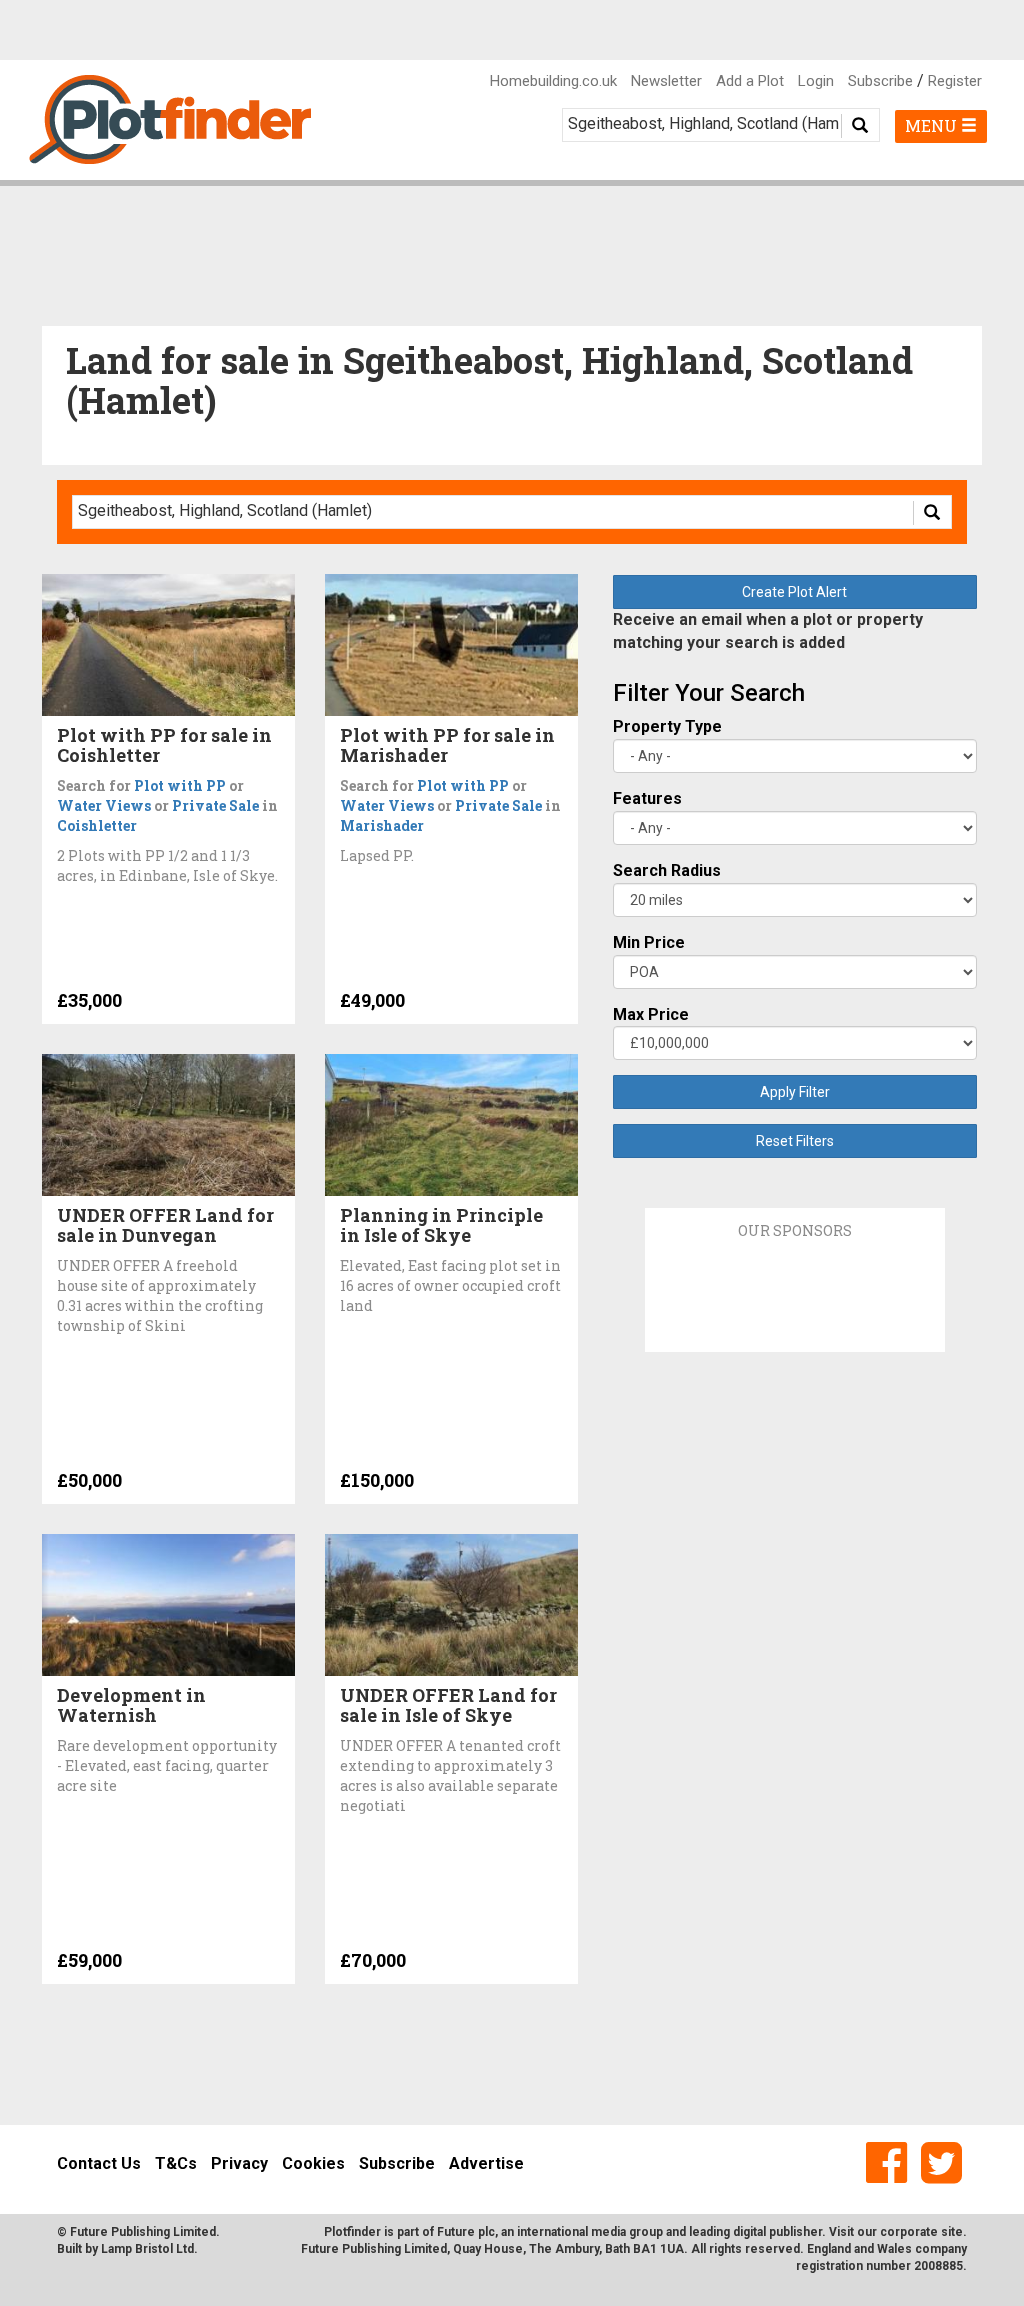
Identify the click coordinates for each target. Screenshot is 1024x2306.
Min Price (649, 942)
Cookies (313, 2163)
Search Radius (667, 870)
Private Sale (215, 805)
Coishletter (97, 825)
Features (647, 798)
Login (816, 81)
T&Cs (176, 2163)
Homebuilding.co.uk (553, 81)
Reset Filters (795, 1141)
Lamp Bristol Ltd (147, 2249)
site (952, 2232)
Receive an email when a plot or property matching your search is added (768, 631)
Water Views (104, 805)
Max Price (651, 1014)
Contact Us (99, 2163)
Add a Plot (750, 81)
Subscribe (880, 81)
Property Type (667, 726)
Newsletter (666, 81)
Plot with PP (180, 785)
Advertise (486, 2163)
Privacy (239, 2163)
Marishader (382, 825)
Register (955, 81)
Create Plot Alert (794, 592)
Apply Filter (795, 1092)
